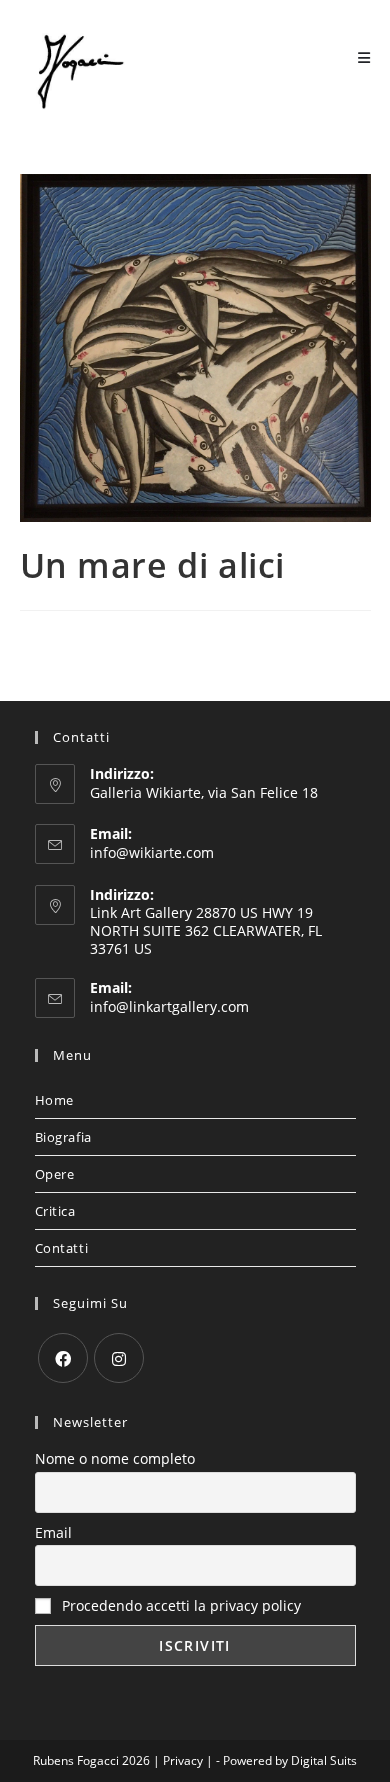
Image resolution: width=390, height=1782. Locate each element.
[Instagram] (119, 1358)
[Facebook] (63, 1358)
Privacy (183, 1760)
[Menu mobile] (364, 57)
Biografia (63, 1137)
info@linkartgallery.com (169, 1006)
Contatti (62, 1248)
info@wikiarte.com (152, 852)
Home (54, 1100)
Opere (55, 1174)
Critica (55, 1211)
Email (53, 1532)
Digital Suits (324, 1760)
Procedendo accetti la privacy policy (179, 1605)
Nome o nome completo (115, 1458)
